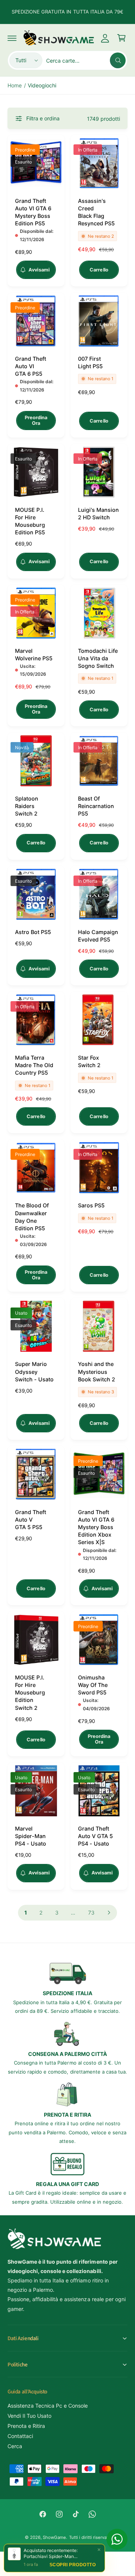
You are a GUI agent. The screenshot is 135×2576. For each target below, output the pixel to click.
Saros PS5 (91, 1205)
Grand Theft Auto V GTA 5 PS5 (31, 1520)
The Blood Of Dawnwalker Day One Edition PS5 (32, 1217)
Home (15, 85)
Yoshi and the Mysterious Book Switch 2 (97, 1371)
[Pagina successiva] (109, 1913)
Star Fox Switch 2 (89, 1061)
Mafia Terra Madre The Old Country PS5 (34, 1065)
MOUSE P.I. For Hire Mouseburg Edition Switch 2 (30, 1693)
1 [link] (26, 1913)
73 (91, 1913)
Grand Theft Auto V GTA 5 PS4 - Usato (95, 1836)
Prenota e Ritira (26, 2426)
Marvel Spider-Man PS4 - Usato (31, 1836)
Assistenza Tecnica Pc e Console (48, 2406)
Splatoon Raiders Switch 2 (27, 806)
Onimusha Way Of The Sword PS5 (93, 1685)
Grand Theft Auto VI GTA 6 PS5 (31, 366)
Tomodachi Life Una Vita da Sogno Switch (98, 658)
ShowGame (54, 2537)
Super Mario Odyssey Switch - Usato (34, 1371)
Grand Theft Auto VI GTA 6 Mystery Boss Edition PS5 (33, 212)
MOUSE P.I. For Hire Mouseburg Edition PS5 (30, 521)
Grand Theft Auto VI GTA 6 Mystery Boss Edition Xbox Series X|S (96, 1527)
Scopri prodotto (73, 2565)
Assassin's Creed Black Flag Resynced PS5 (96, 212)
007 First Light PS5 (90, 362)
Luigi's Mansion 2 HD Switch (98, 514)
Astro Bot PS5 (33, 932)
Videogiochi (42, 85)
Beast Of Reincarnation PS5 (96, 806)
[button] (12, 38)
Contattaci (20, 2436)
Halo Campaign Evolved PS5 (98, 936)
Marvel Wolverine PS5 (34, 654)
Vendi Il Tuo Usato (29, 2416)
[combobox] (86, 60)
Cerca (15, 2446)
